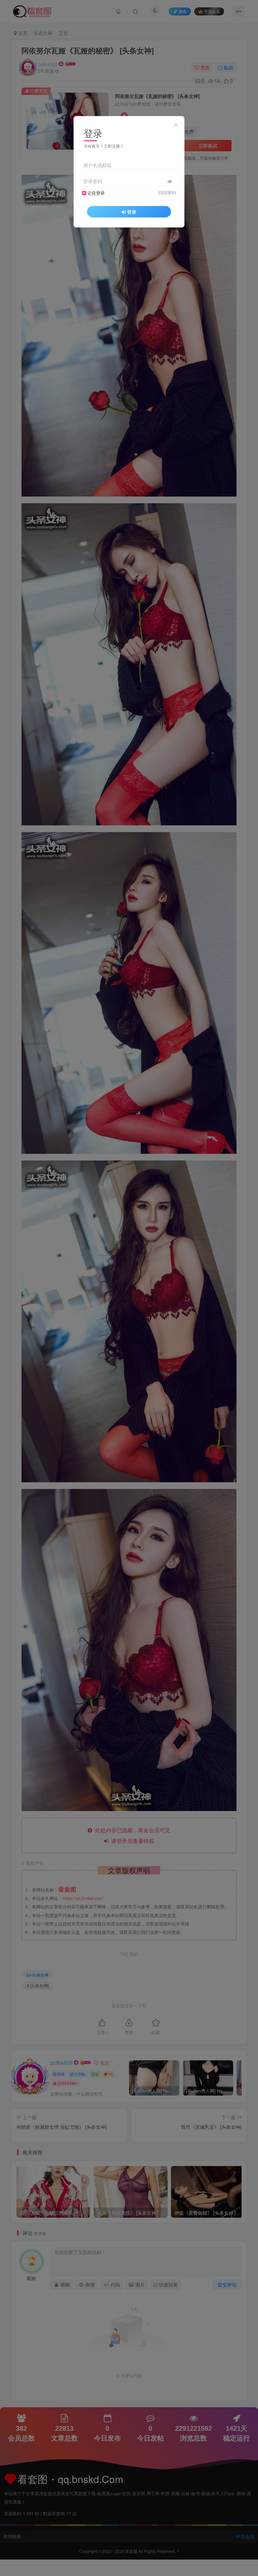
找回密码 (167, 193)
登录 (132, 212)
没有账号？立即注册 (102, 146)
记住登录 (96, 193)
